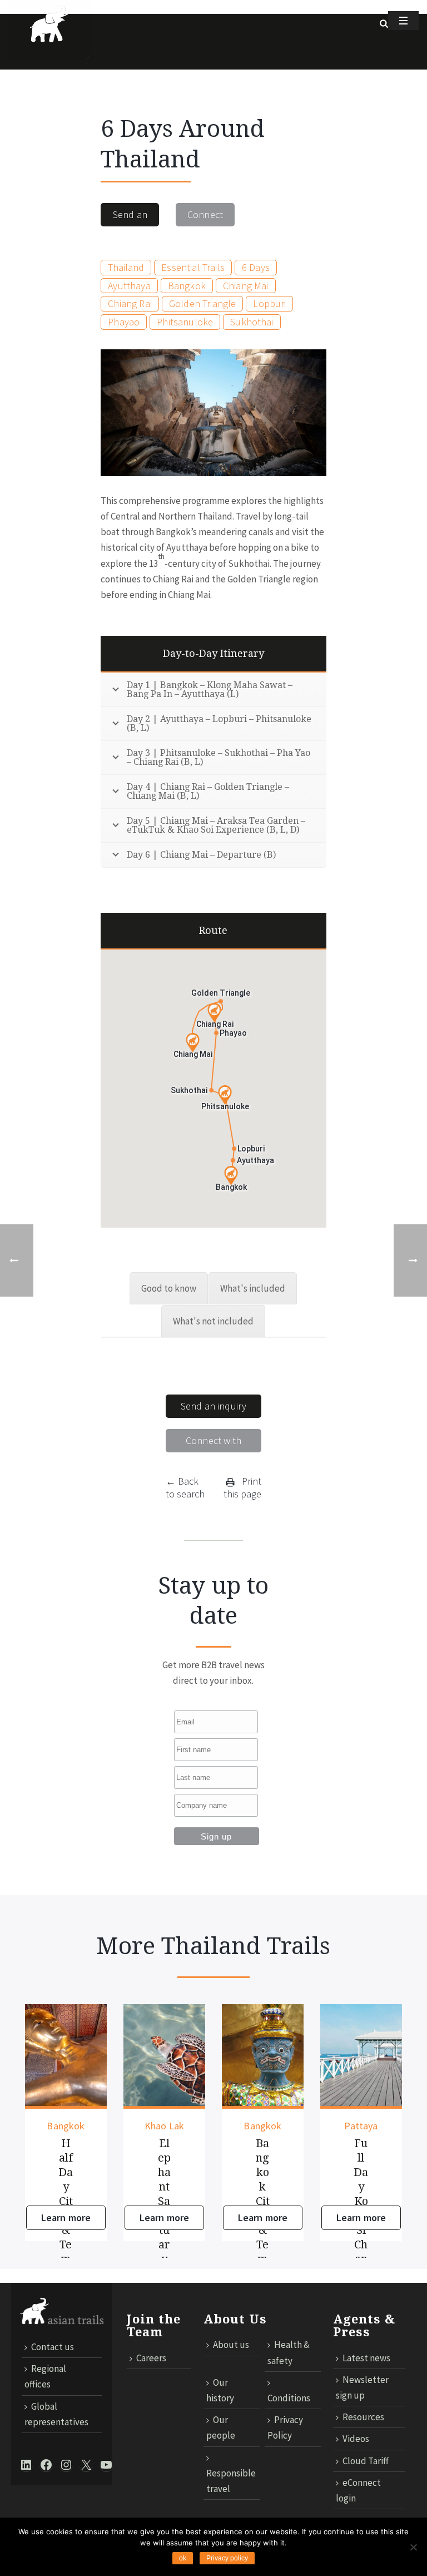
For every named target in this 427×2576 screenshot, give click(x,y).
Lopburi (269, 303)
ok (183, 2558)
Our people (221, 2427)
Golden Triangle (202, 303)
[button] (214, 1013)
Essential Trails (193, 267)
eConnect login (358, 2490)
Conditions (289, 2398)
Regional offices (45, 2376)
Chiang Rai (130, 303)
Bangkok (187, 286)
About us (231, 2345)
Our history (220, 2390)
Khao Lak (77, 2126)
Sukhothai (252, 322)
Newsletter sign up (362, 2387)
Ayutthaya (129, 286)
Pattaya (274, 2126)
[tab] (169, 1288)
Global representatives (56, 2414)
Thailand (126, 267)
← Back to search (185, 1487)
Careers (151, 2358)
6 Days (256, 267)
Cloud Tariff (366, 2461)
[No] (413, 2547)
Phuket (372, 2126)
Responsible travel (231, 2481)
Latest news (366, 2358)
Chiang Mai (246, 286)
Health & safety (289, 2352)
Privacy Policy (285, 2427)
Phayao (124, 322)
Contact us (53, 2347)
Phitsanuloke (185, 322)
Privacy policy (227, 2558)
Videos (356, 2439)
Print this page (242, 1487)
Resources (363, 2417)
